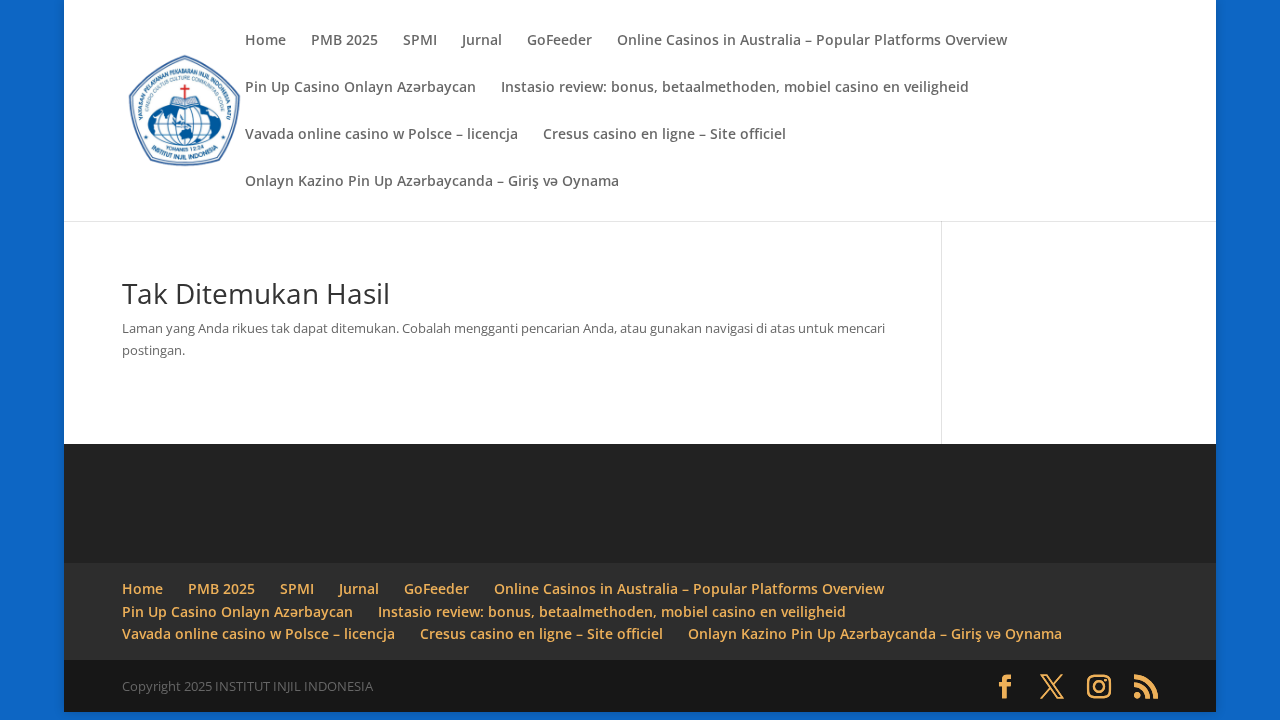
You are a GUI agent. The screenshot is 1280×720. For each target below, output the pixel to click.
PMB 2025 (344, 41)
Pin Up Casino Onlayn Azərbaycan (360, 88)
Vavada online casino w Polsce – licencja (381, 135)
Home (265, 41)
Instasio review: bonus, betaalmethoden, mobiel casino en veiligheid (735, 88)
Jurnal (482, 41)
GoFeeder (559, 41)
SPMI (420, 41)
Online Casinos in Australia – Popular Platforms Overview (812, 41)
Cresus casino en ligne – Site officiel (664, 135)
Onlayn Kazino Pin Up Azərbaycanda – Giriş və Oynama (432, 182)
